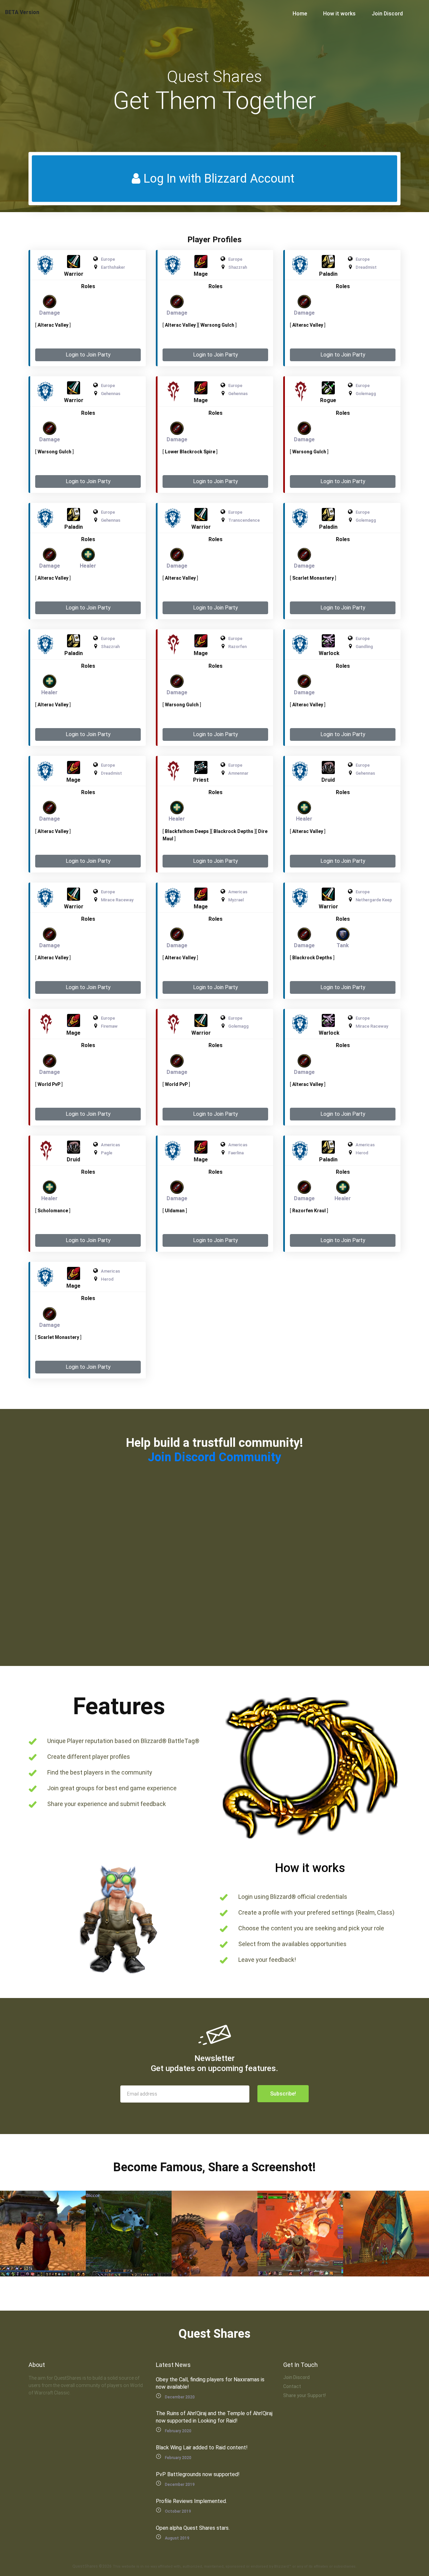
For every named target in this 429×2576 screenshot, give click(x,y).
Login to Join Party (88, 355)
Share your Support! (304, 2395)
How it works (339, 14)
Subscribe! (283, 2094)
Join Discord (387, 14)
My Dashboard (347, 2568)
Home (300, 14)
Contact (292, 2386)
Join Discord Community (214, 1457)
